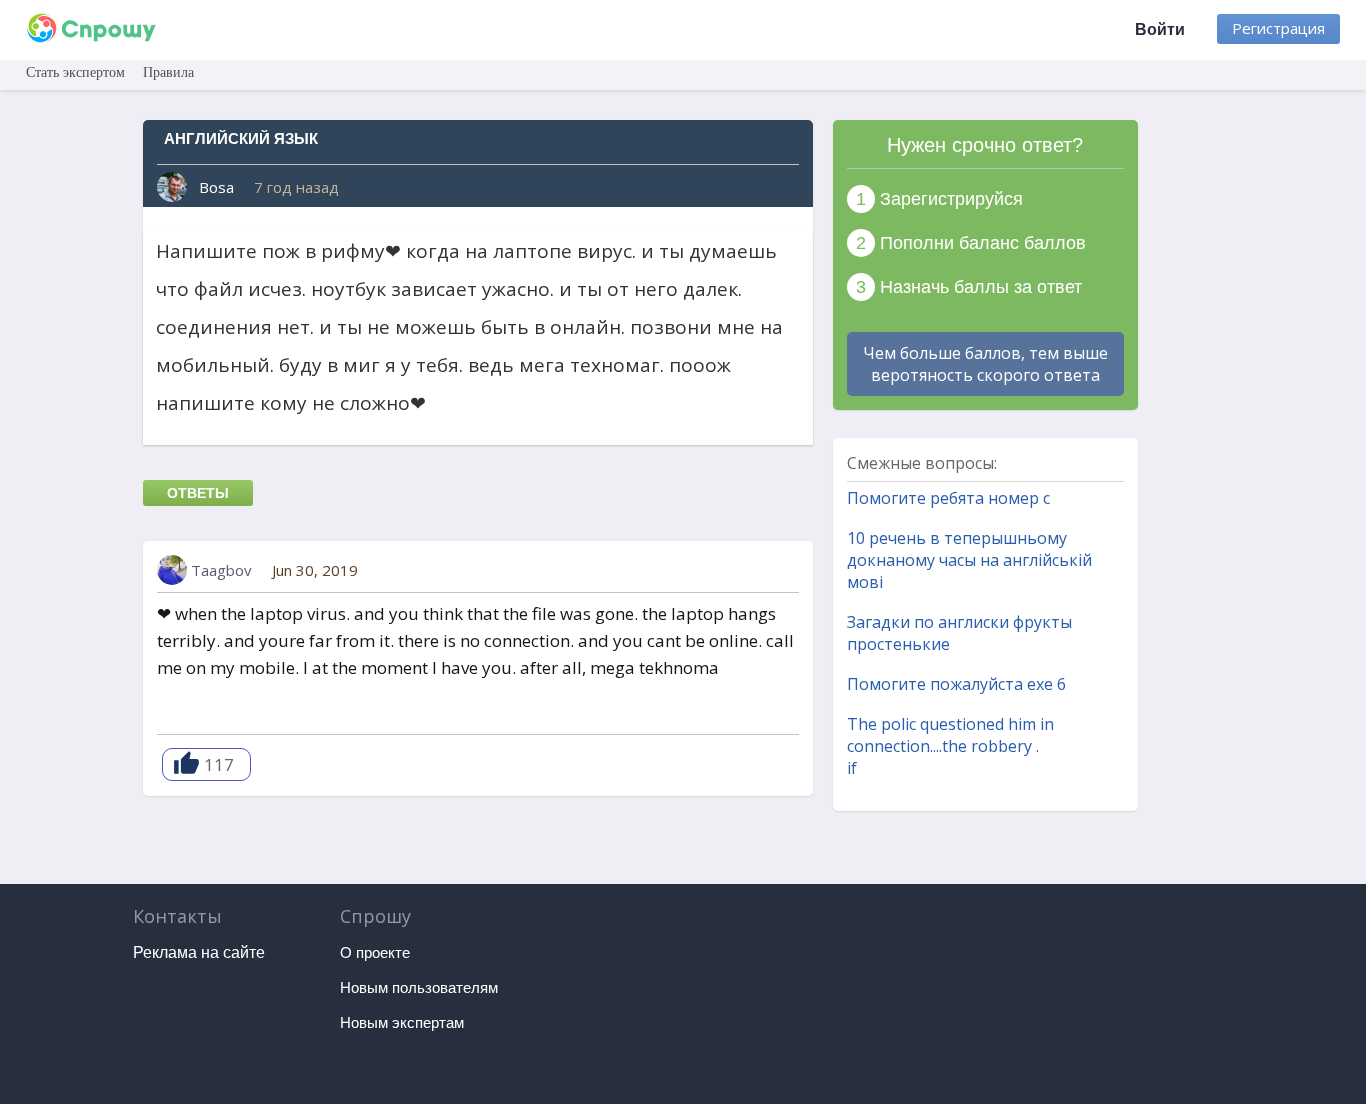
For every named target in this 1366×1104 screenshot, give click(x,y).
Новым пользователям (419, 987)
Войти (1160, 29)
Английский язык (241, 138)
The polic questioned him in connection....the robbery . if (950, 746)
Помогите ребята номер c (948, 498)
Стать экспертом (75, 72)
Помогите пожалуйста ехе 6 (956, 684)
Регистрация (1278, 28)
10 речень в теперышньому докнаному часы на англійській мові (969, 560)
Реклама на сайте (199, 952)
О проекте (375, 952)
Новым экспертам (402, 1022)
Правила (168, 72)
